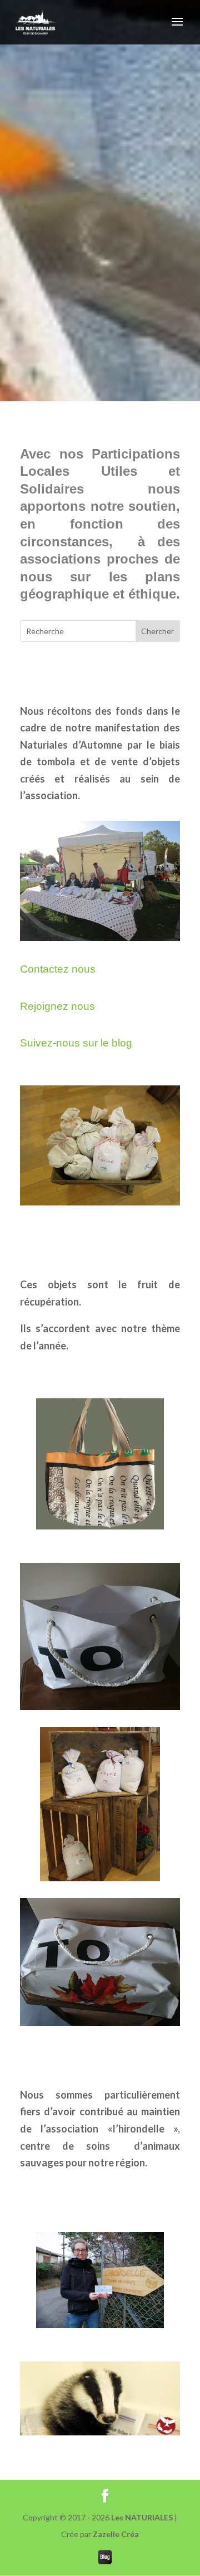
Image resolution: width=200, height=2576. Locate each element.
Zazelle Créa (116, 2534)
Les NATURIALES (142, 2517)
